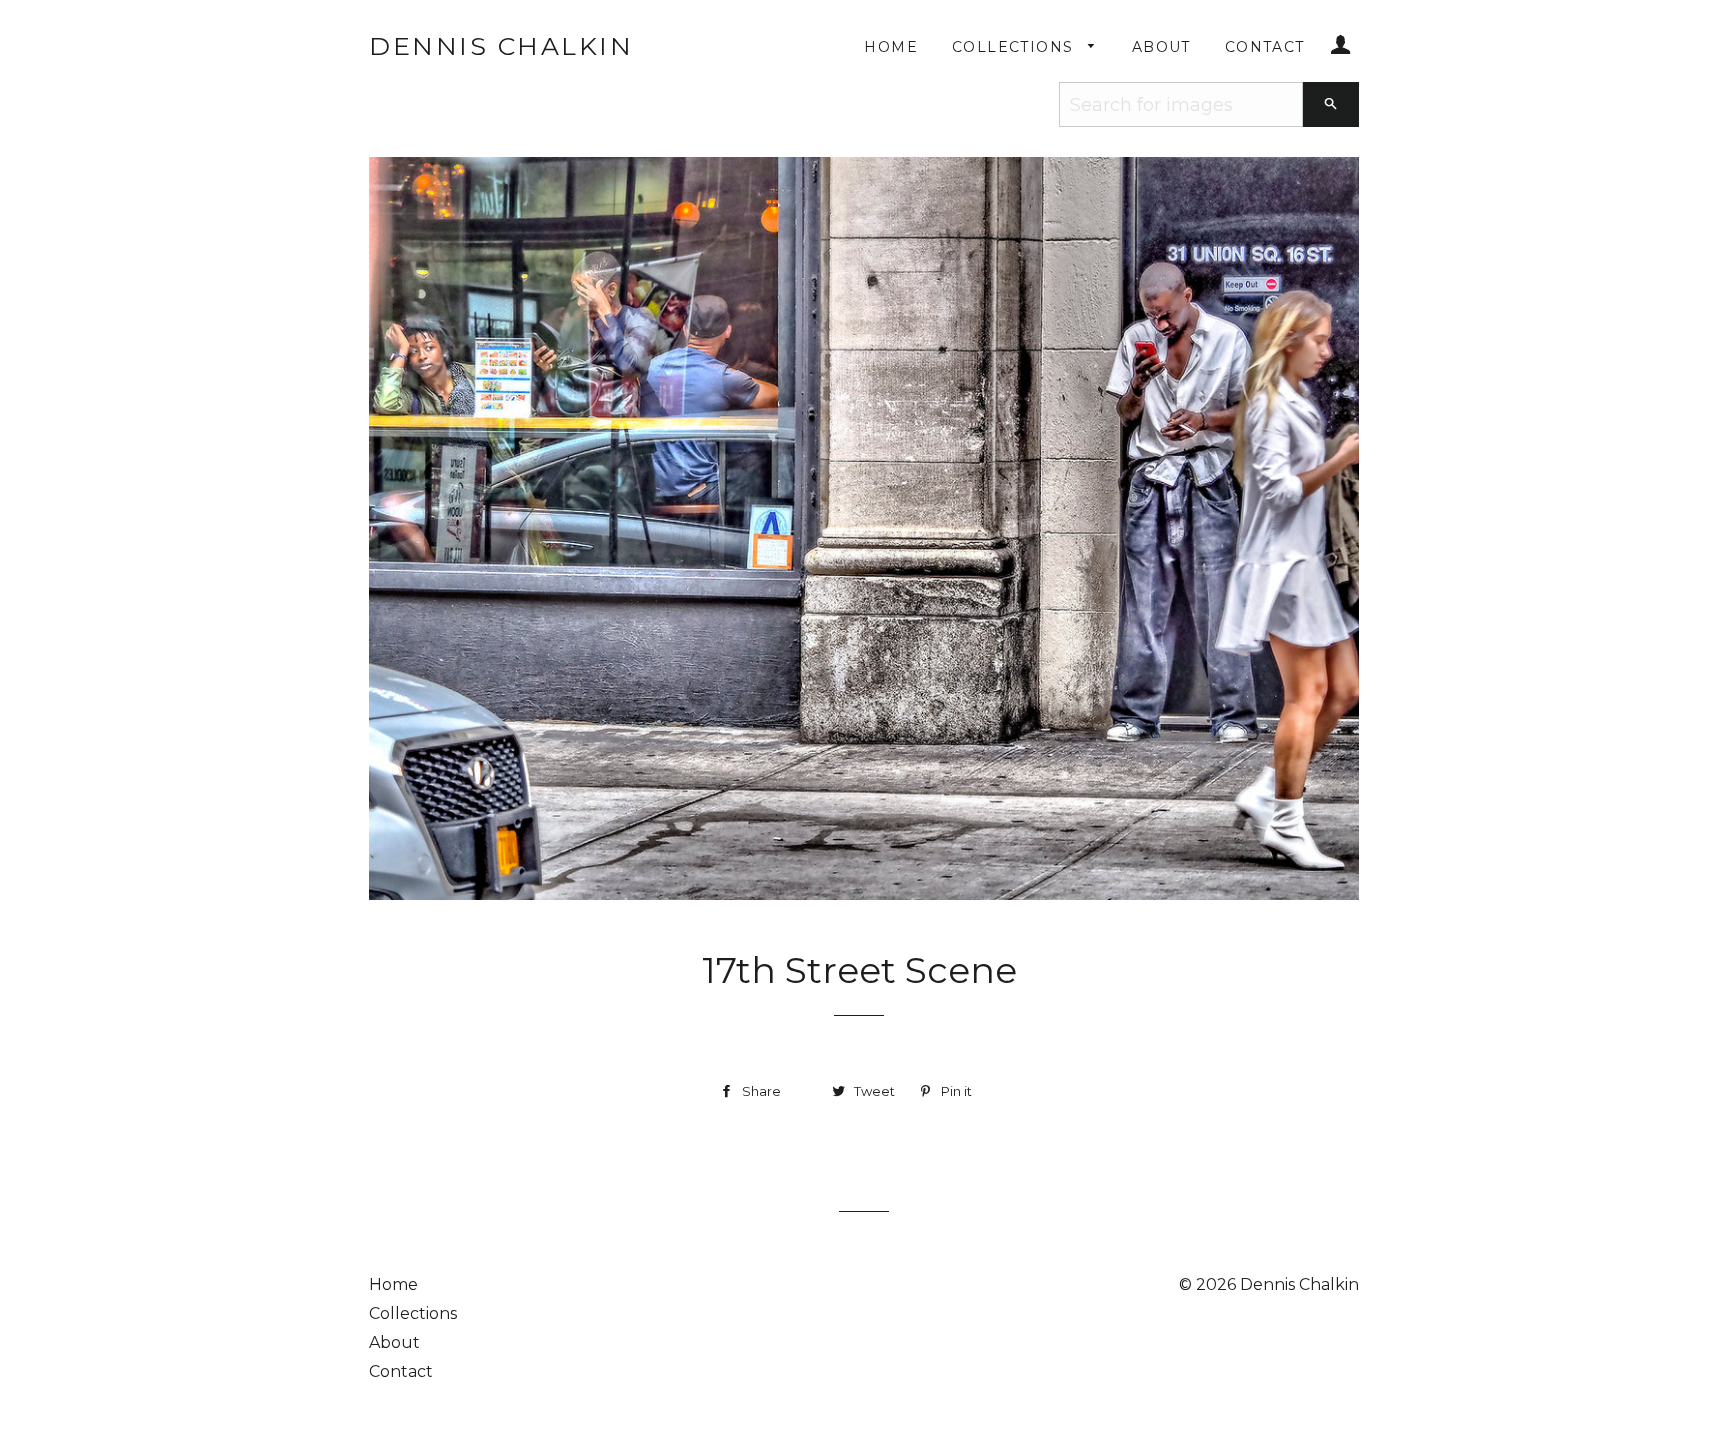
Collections (1015, 47)
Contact (1265, 47)
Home (891, 47)
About (1161, 47)
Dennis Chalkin (501, 46)
